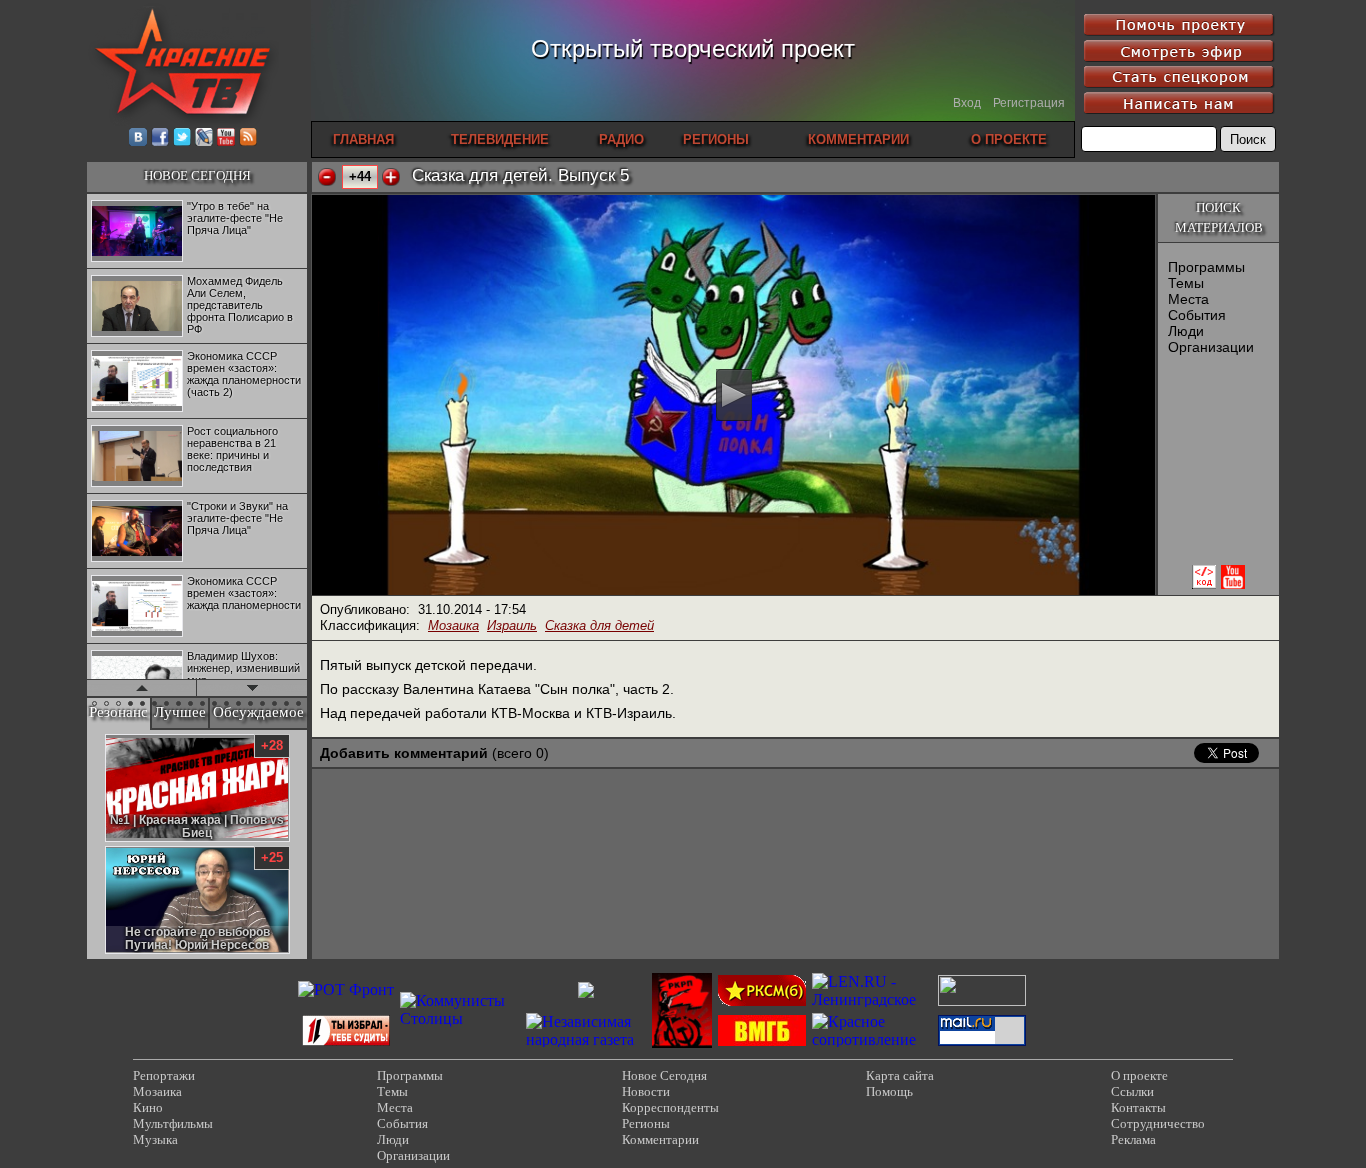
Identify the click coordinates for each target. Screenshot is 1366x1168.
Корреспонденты (670, 1107)
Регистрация (1029, 103)
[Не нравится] (327, 177)
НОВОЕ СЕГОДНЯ (197, 175)
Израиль (512, 625)
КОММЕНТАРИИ (858, 139)
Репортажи (164, 1075)
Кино (148, 1107)
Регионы (646, 1123)
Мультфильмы (173, 1123)
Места (1188, 299)
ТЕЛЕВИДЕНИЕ (500, 139)
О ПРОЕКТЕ (1009, 139)
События (1197, 315)
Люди (1186, 331)
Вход (967, 103)
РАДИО (621, 139)
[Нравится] (391, 177)
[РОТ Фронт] (346, 989)
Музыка (155, 1139)
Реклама (1133, 1139)
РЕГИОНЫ (716, 139)
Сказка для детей (599, 625)
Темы (1186, 283)
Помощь (889, 1091)
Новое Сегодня (664, 1075)
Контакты (1138, 1107)
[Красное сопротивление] (872, 1039)
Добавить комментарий (404, 753)
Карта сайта (900, 1075)
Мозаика (453, 625)
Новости (646, 1091)
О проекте (1139, 1075)
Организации (1211, 347)
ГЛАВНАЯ (363, 139)
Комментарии (660, 1139)
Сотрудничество (1158, 1123)
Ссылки (1132, 1091)
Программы (1206, 267)
